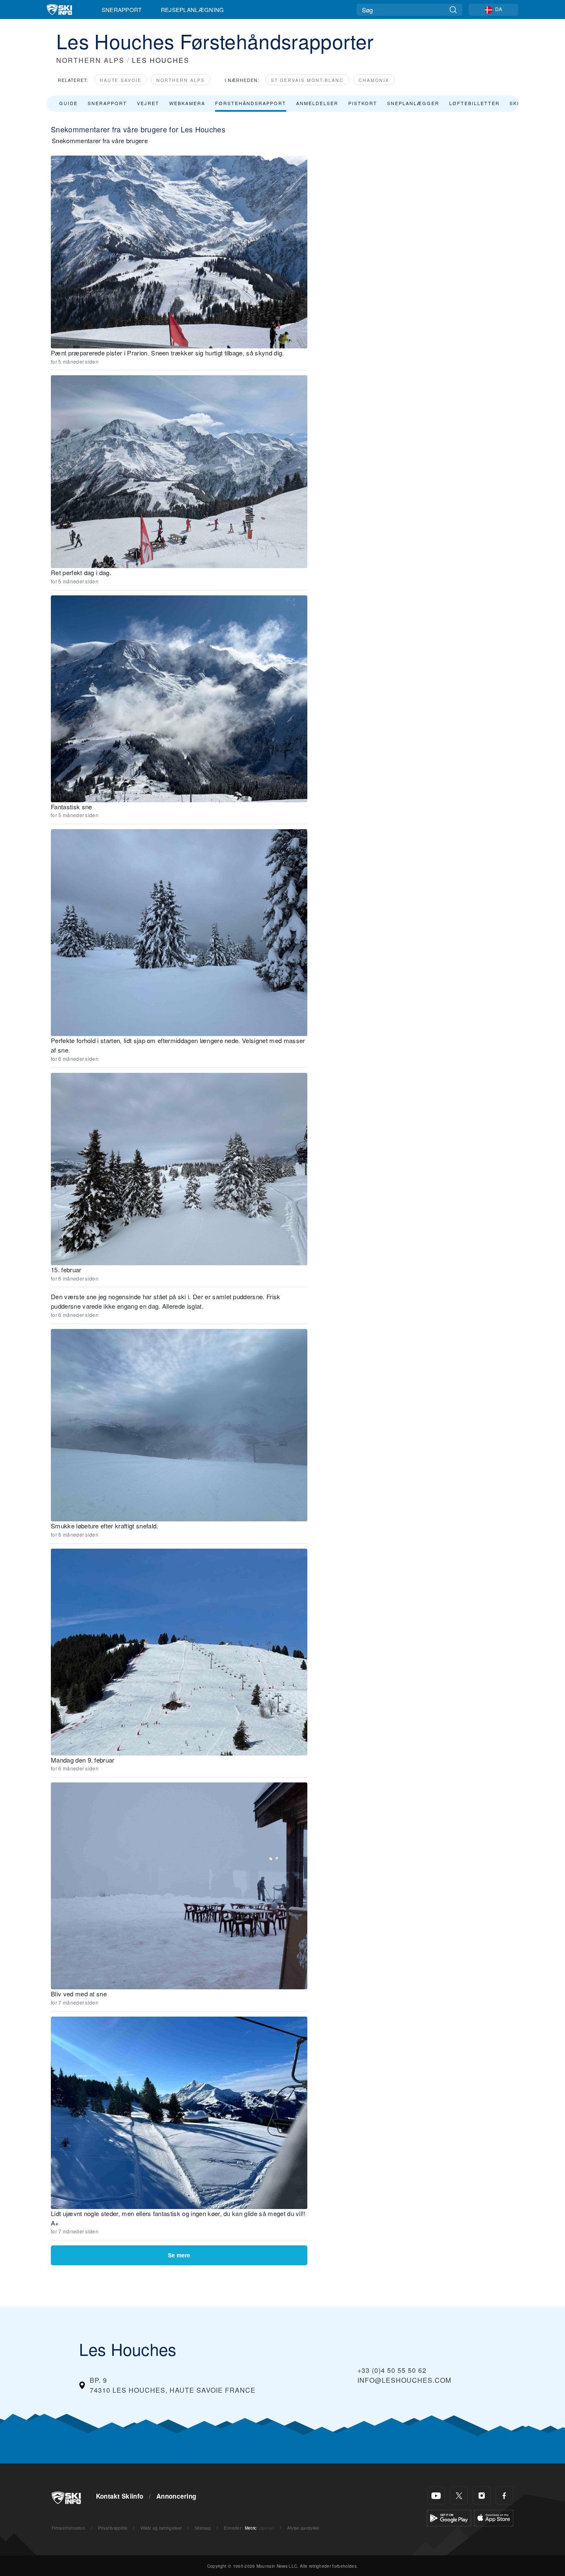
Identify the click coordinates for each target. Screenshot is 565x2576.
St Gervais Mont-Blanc (307, 80)
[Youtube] (436, 2496)
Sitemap (203, 2528)
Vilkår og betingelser (161, 2528)
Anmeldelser (317, 103)
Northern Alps (181, 80)
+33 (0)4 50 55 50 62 (392, 2370)
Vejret (148, 103)
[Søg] (453, 10)
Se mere (179, 2255)
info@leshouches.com (404, 2380)
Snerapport (122, 10)
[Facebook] (504, 2496)
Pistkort (363, 103)
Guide (68, 103)
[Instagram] (482, 2496)
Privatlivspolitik (113, 2528)
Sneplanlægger (413, 103)
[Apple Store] (494, 2517)
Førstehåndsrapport (251, 103)
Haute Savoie (121, 80)
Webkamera (187, 103)
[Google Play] (449, 2517)
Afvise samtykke (303, 2528)
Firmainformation (68, 2528)
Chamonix (374, 80)
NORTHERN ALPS (90, 60)
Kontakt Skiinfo (120, 2496)
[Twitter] (459, 2496)
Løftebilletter (474, 103)
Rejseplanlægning (193, 10)
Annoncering (176, 2496)
